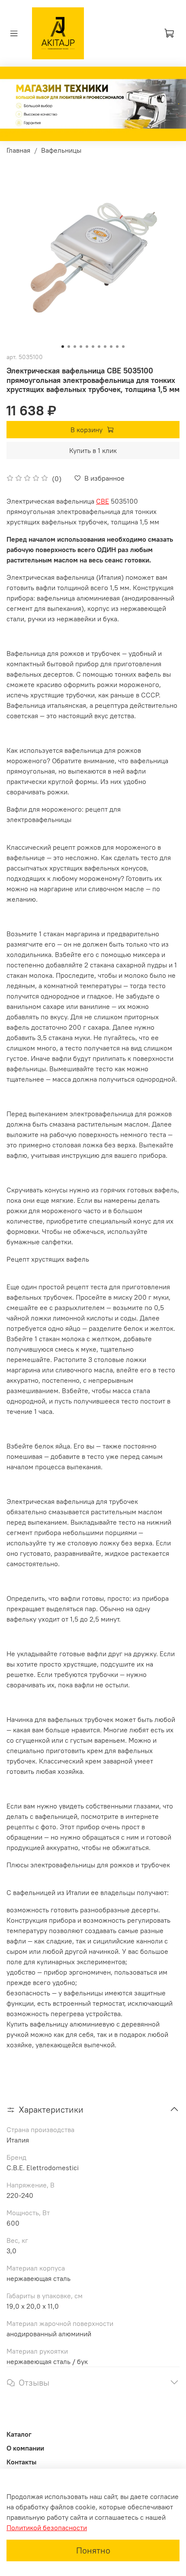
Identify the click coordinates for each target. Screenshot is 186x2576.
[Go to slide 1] (63, 347)
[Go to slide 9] (111, 347)
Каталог (19, 2434)
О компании (25, 2448)
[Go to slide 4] (81, 347)
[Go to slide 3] (75, 347)
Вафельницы (61, 150)
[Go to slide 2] (69, 347)
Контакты (21, 2462)
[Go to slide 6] (93, 347)
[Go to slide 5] (87, 347)
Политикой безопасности (47, 2528)
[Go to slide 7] (99, 347)
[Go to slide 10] (117, 347)
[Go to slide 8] (105, 347)
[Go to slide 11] (123, 347)
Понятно (93, 2550)
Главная (18, 150)
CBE (103, 501)
